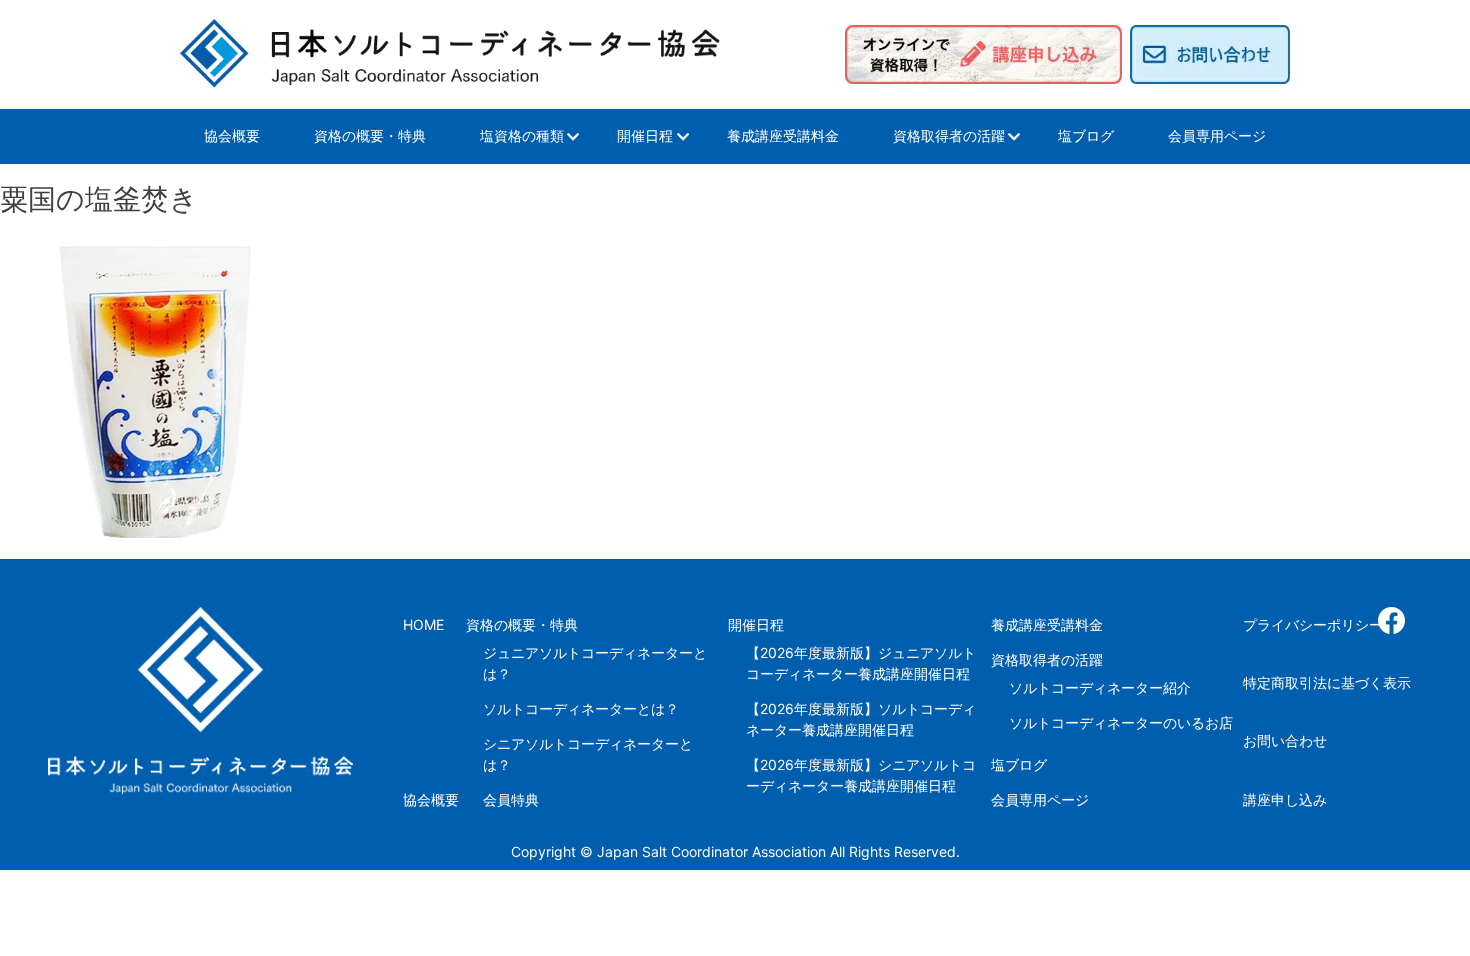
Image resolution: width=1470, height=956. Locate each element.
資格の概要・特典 (370, 135)
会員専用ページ (1217, 135)
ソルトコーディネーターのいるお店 (1121, 722)
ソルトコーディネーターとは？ (581, 708)
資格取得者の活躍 (949, 135)
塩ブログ (1086, 135)
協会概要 (232, 135)
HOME (423, 624)
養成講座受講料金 (783, 135)
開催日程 (645, 135)
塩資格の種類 (522, 135)
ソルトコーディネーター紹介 (1100, 687)
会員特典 (511, 799)
